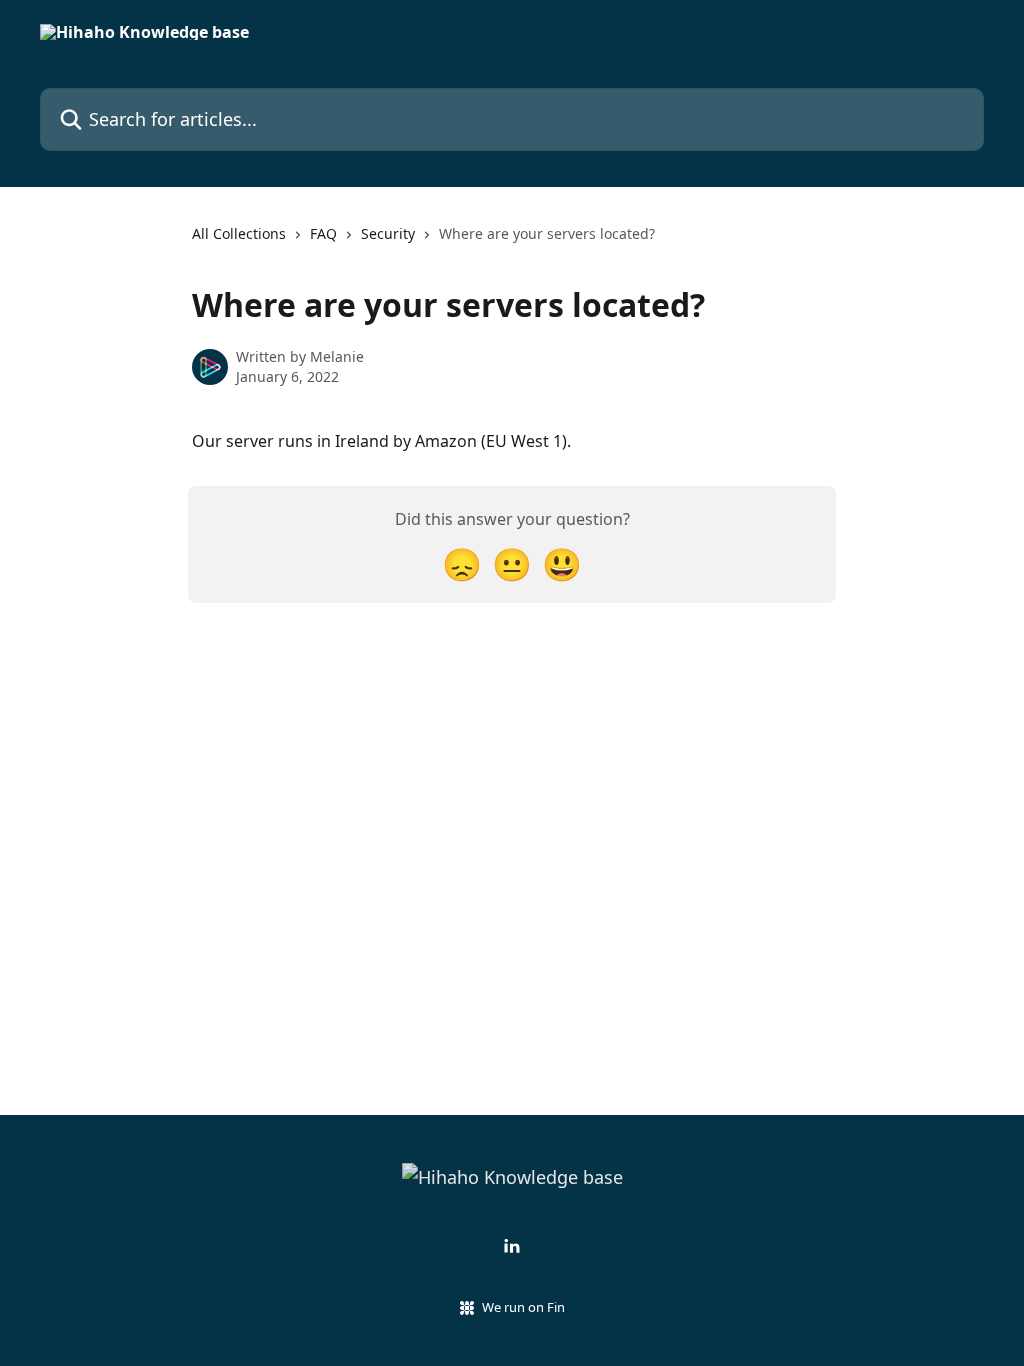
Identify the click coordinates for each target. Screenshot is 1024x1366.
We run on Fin (523, 1307)
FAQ (323, 233)
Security (388, 233)
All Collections (239, 233)
